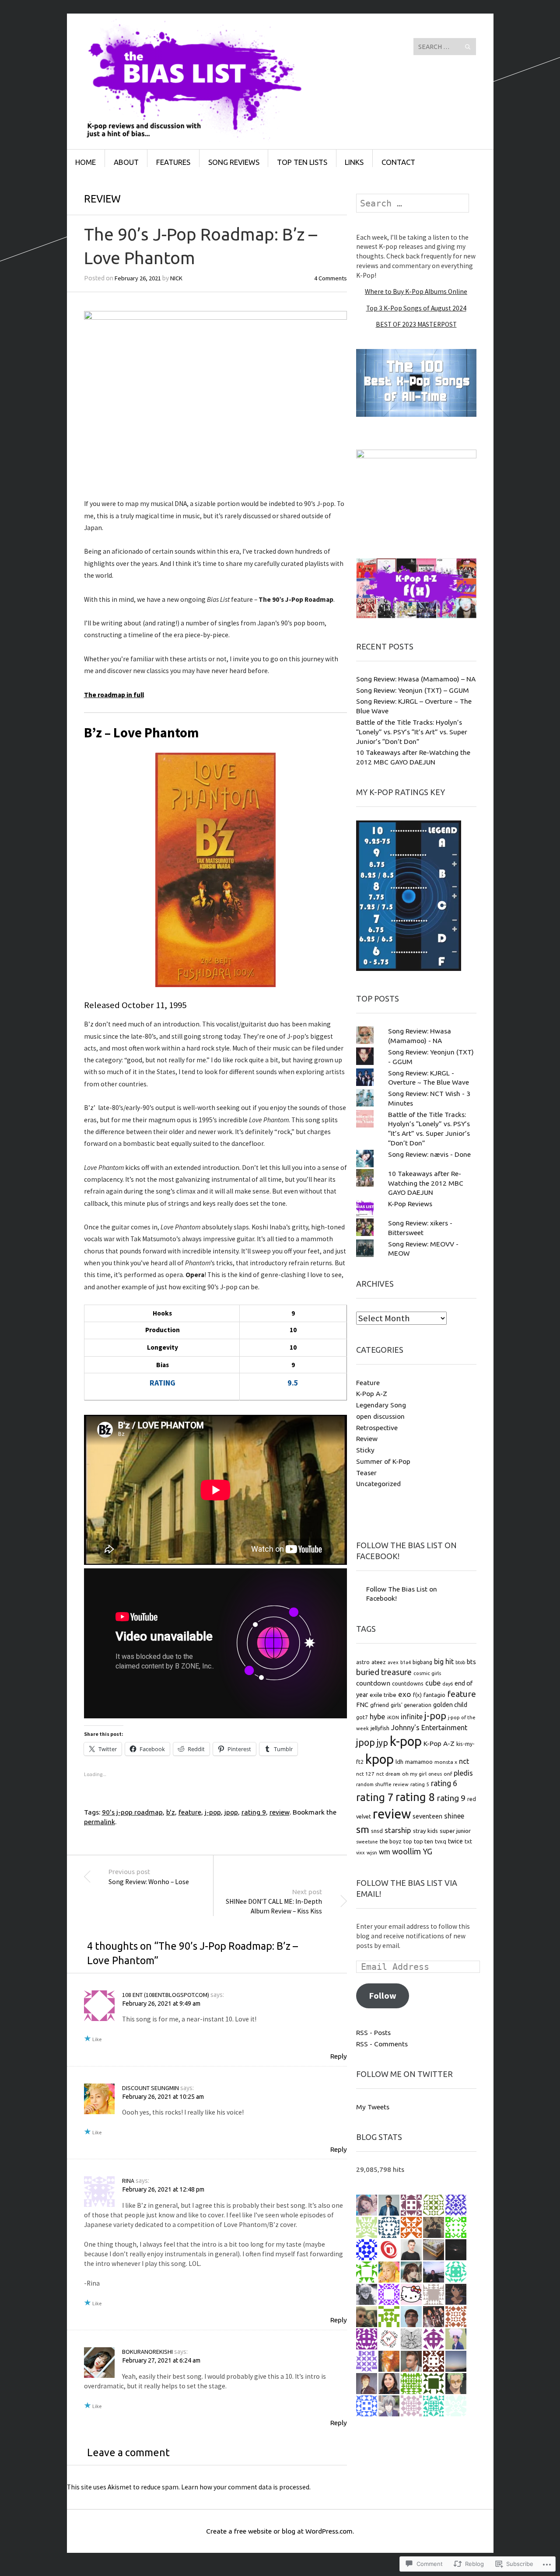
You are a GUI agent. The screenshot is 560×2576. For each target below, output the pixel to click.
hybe (378, 1717)
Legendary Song (381, 1405)
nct (464, 1761)
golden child (450, 1705)
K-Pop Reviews (410, 1204)
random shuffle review (382, 1784)
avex (393, 1662)
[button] (215, 399)
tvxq (441, 1841)
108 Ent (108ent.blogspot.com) (166, 1995)
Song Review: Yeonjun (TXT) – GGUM (413, 690)
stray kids (425, 1831)
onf (448, 1774)
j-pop (213, 1812)
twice (455, 1841)
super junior (455, 1831)
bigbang (422, 1662)
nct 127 (365, 1774)
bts (471, 1662)
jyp (382, 1743)
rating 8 (415, 1797)
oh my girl (414, 1774)
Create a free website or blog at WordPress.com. (280, 2531)
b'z (171, 1812)
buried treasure (384, 1672)
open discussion (380, 1416)
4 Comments (331, 278)
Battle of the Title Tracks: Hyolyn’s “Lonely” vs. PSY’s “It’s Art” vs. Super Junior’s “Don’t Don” (412, 732)
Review (102, 199)
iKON (393, 1717)
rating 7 (375, 1797)
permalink (100, 1822)
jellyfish (380, 1728)
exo (405, 1694)
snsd (377, 1831)
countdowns (408, 1683)
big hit (444, 1661)
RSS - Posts (373, 2032)
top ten (423, 1841)
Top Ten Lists (302, 162)
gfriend (380, 1705)
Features (173, 162)
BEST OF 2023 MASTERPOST (416, 324)
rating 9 (254, 1812)
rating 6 (444, 1783)
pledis (463, 1773)
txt (468, 1841)
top (408, 1841)
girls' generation (411, 1705)
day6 (448, 1684)
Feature (368, 1382)
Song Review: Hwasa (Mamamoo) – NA (416, 679)
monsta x (446, 1762)
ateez (379, 1662)
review (280, 1812)
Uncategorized (378, 1483)
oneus (435, 1774)
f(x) (417, 1695)
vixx (360, 1853)
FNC (362, 1705)
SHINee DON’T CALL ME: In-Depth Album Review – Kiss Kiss (274, 1901)
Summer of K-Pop (383, 1461)
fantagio (434, 1695)
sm (363, 1829)
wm (385, 1852)
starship (398, 1830)
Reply (339, 2056)
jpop (231, 1812)
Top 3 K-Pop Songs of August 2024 (416, 308)
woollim (406, 1852)
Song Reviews (234, 162)
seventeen (427, 1816)
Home (86, 162)
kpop (380, 1759)
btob (460, 1662)
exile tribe (383, 1695)
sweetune (367, 1842)
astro (363, 1662)
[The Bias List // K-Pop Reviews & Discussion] (214, 46)
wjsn (372, 1852)
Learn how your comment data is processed (245, 2487)
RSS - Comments (382, 2044)
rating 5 (420, 1784)
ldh (399, 1762)
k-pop (406, 1741)
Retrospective (377, 1428)
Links (354, 162)
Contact (398, 162)
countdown (373, 1683)
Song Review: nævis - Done (429, 1154)
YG (427, 1851)
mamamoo (419, 1762)
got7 (362, 1717)
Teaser (366, 1473)
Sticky (365, 1450)
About (126, 162)
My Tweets (373, 2107)
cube (433, 1683)
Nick (176, 278)
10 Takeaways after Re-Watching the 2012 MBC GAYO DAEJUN (426, 1183)
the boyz (391, 1841)
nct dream (388, 1774)
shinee (454, 1816)
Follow (383, 1996)
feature (190, 1812)
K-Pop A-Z (372, 1393)
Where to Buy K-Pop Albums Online (416, 291)
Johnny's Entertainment (429, 1728)
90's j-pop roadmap (132, 1812)
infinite (412, 1717)
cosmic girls (427, 1673)
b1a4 (406, 1662)
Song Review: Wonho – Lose (149, 1876)
